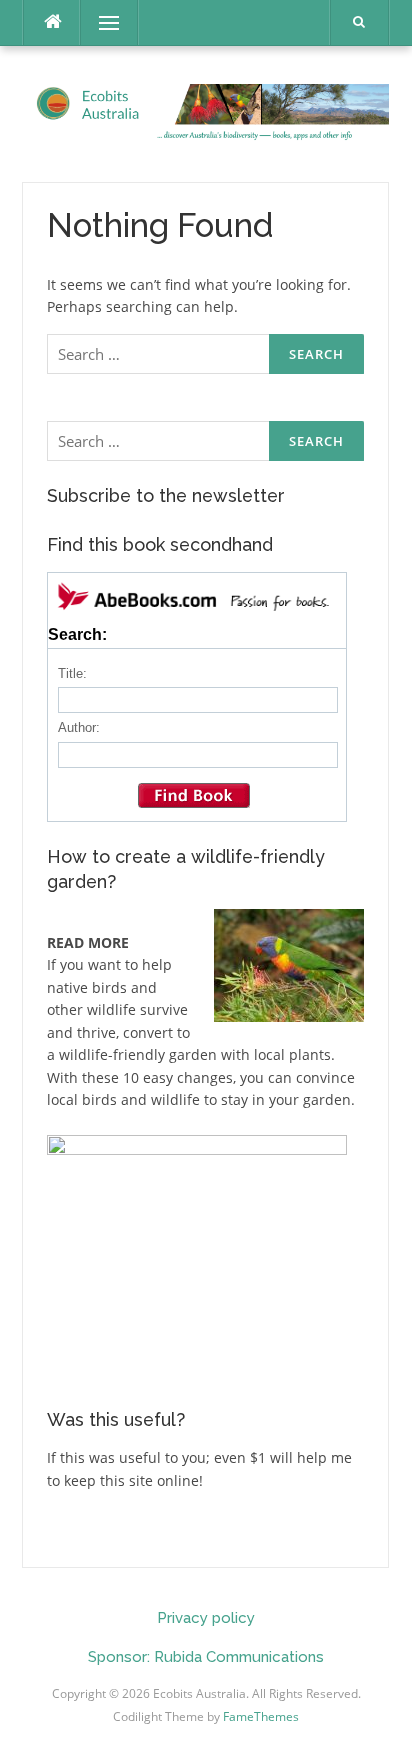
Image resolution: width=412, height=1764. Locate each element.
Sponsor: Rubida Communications (206, 1657)
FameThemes (261, 1716)
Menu (100, 22)
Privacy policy (206, 1618)
